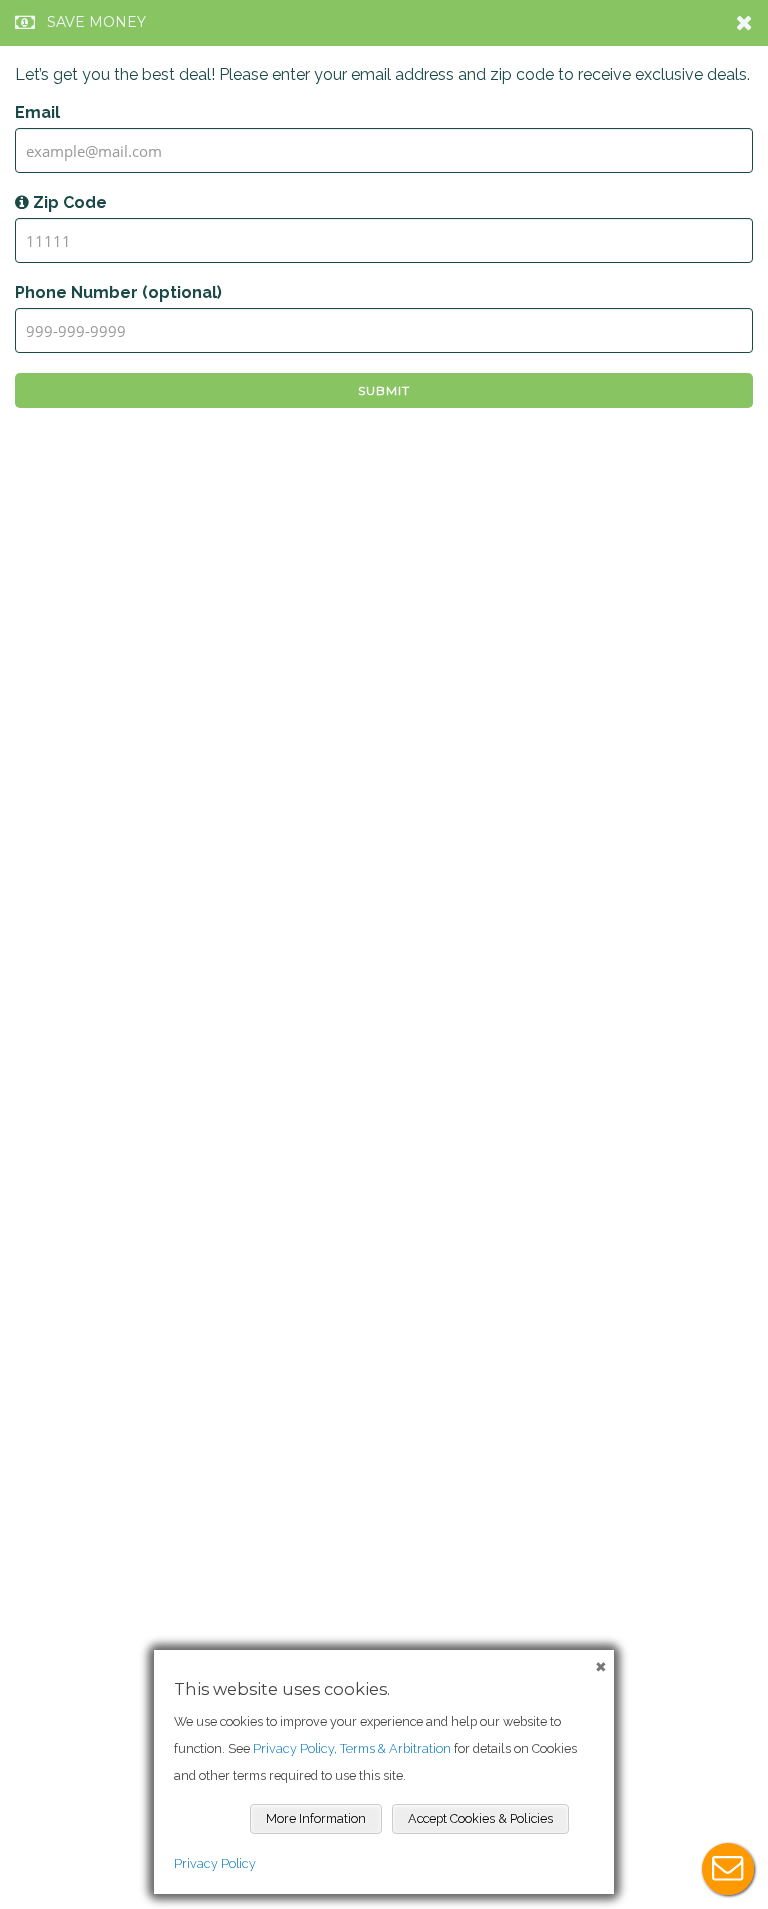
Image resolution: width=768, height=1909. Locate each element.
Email (37, 112)
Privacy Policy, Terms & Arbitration (352, 1748)
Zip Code (68, 202)
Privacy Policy (215, 1863)
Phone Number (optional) (118, 292)
